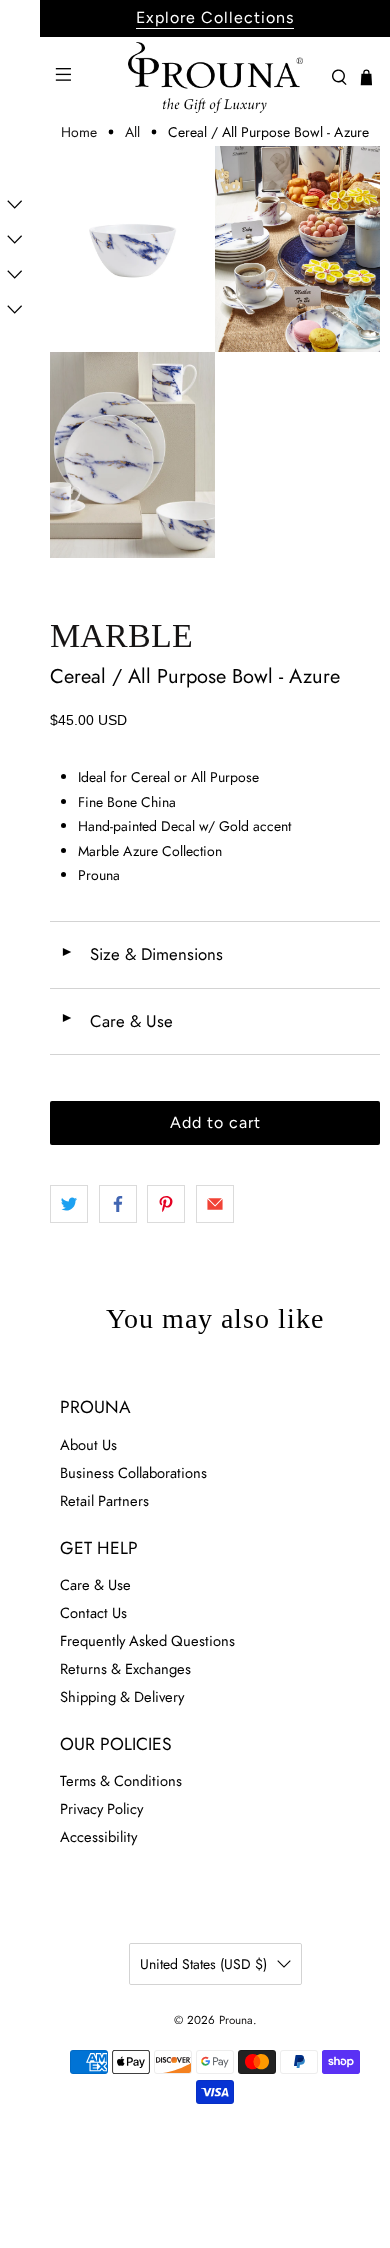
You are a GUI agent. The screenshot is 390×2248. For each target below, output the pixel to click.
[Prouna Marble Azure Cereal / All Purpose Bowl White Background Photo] (132, 249)
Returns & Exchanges (125, 1669)
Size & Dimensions (141, 954)
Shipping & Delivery (122, 1697)
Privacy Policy (101, 1809)
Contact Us (93, 1613)
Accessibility (98, 1837)
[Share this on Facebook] (118, 1204)
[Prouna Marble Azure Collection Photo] (132, 455)
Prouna (236, 2020)
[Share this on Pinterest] (166, 1204)
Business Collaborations (133, 1473)
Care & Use (116, 1021)
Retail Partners (104, 1501)
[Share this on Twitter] (69, 1204)
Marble (121, 635)
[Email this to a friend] (215, 1204)
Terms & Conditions (121, 1781)
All (132, 132)
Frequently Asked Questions (147, 1641)
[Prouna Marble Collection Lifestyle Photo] (297, 249)
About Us (88, 1445)
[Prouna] (215, 77)
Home (79, 132)
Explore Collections (215, 17)
